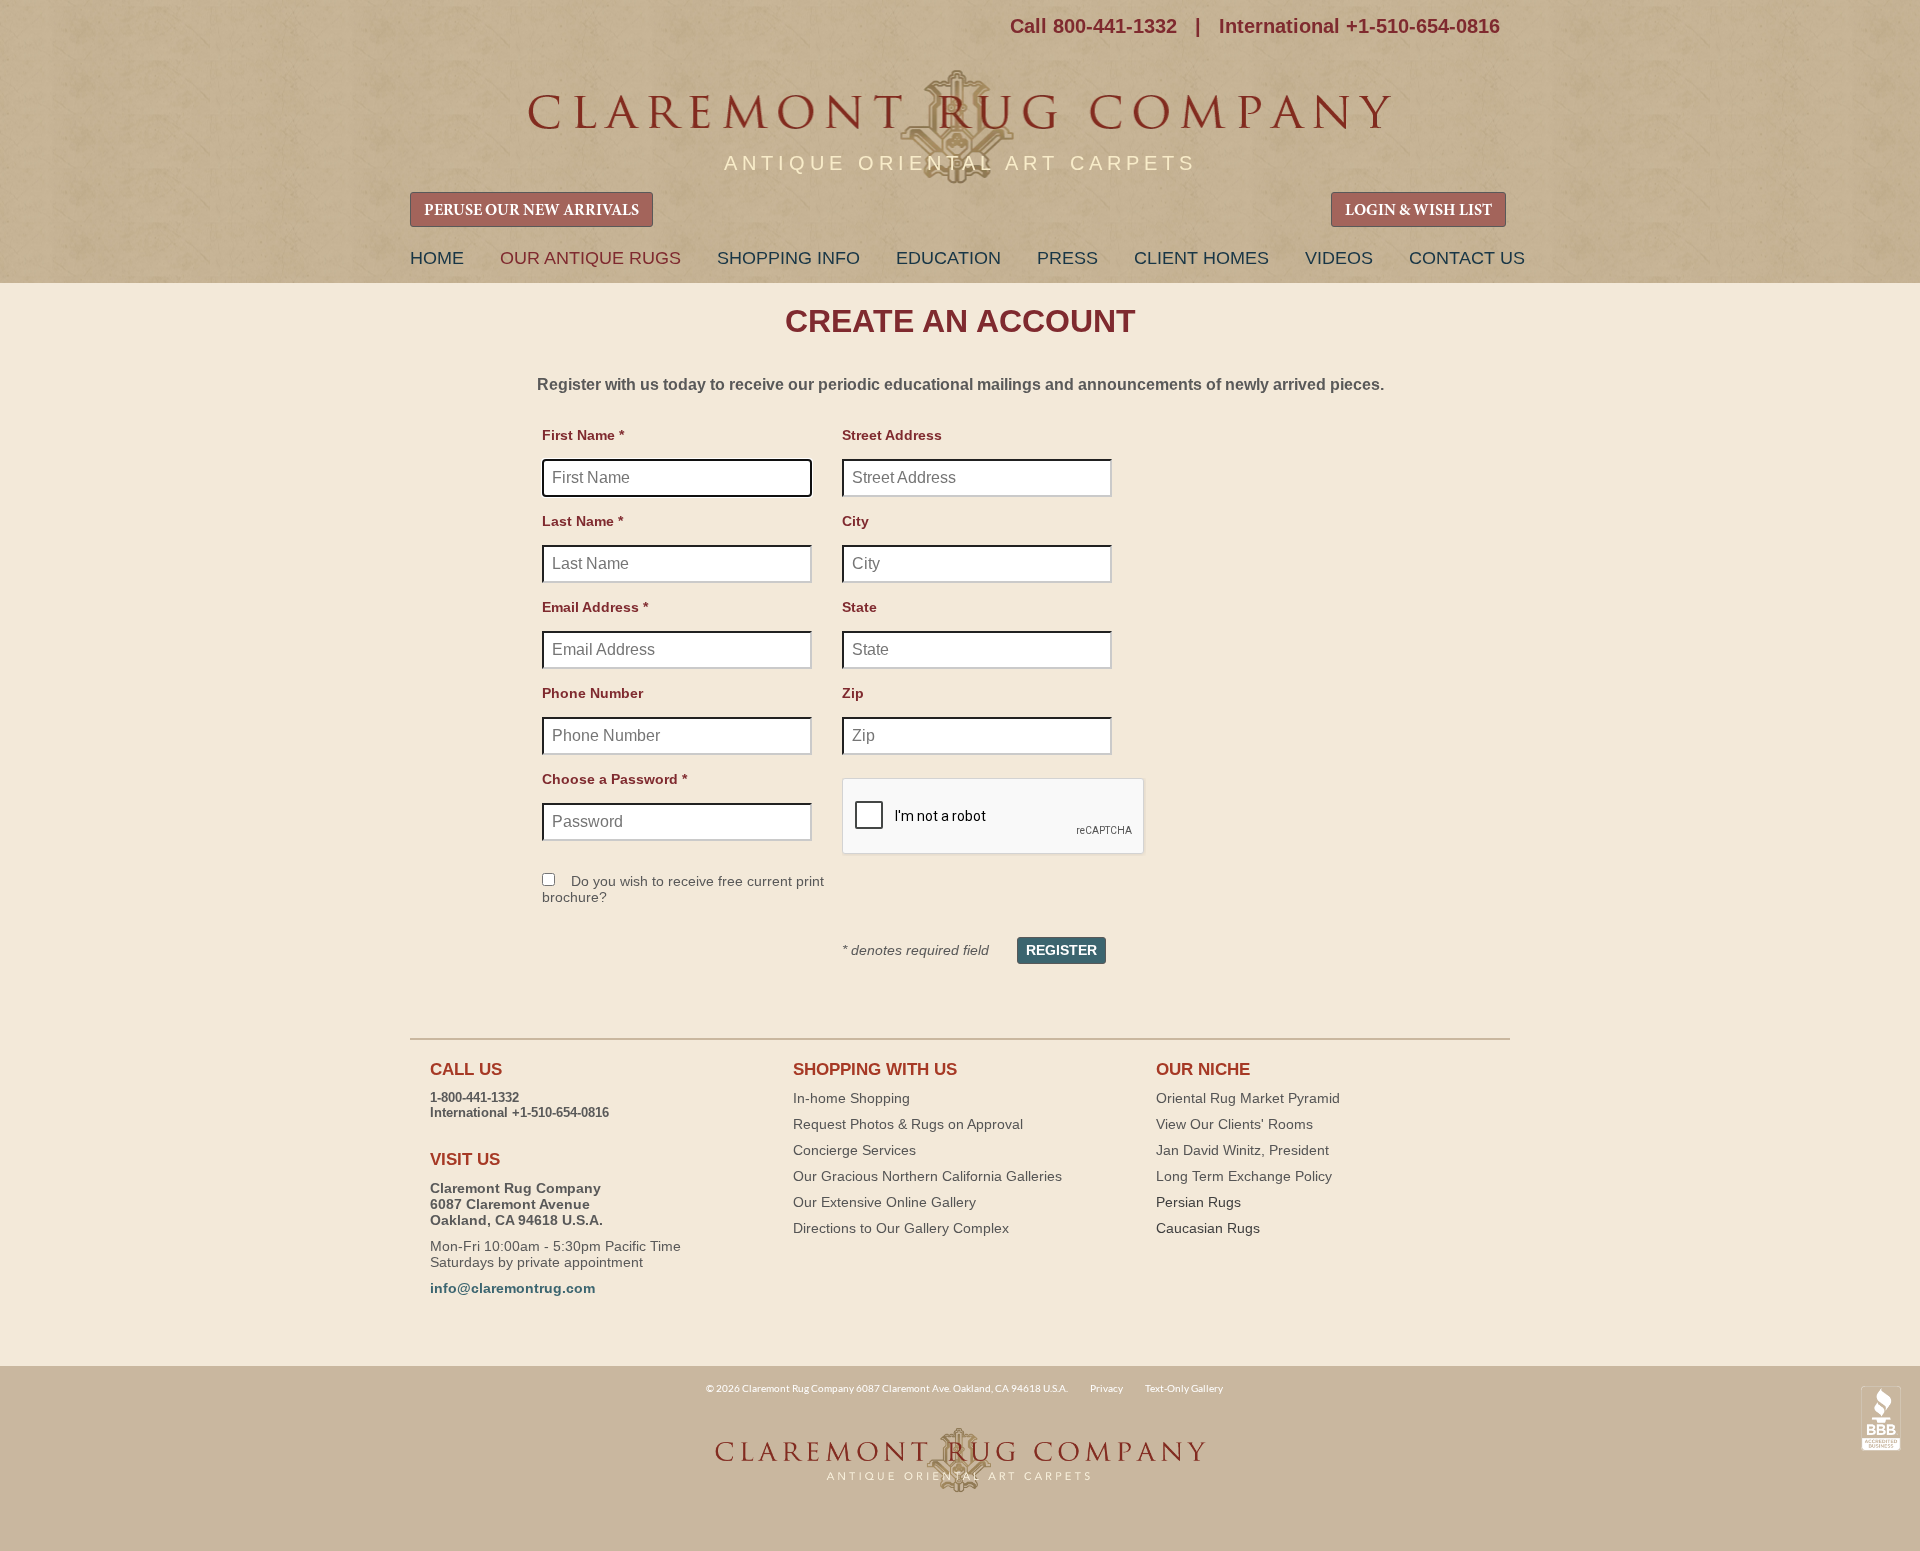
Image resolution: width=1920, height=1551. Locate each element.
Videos (1339, 258)
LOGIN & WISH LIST (1418, 211)
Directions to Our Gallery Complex (901, 1228)
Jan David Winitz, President (1242, 1150)
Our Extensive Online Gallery (884, 1202)
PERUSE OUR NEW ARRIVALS (531, 211)
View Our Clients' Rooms (1234, 1124)
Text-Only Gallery (1184, 1388)
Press (1067, 258)
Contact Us (1467, 258)
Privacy (1106, 1388)
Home (437, 258)
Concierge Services (854, 1150)
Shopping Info (788, 258)
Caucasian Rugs (1208, 1228)
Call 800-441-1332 (1093, 26)
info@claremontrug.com (512, 1288)
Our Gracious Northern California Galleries (927, 1176)
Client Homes (1201, 258)
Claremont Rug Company (960, 127)
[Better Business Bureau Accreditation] (1881, 1418)
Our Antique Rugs (590, 258)
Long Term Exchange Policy (1244, 1176)
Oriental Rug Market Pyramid (1248, 1098)
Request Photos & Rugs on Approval (908, 1124)
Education (948, 258)
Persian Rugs (1198, 1202)
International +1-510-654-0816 (1359, 26)
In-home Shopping (851, 1098)
